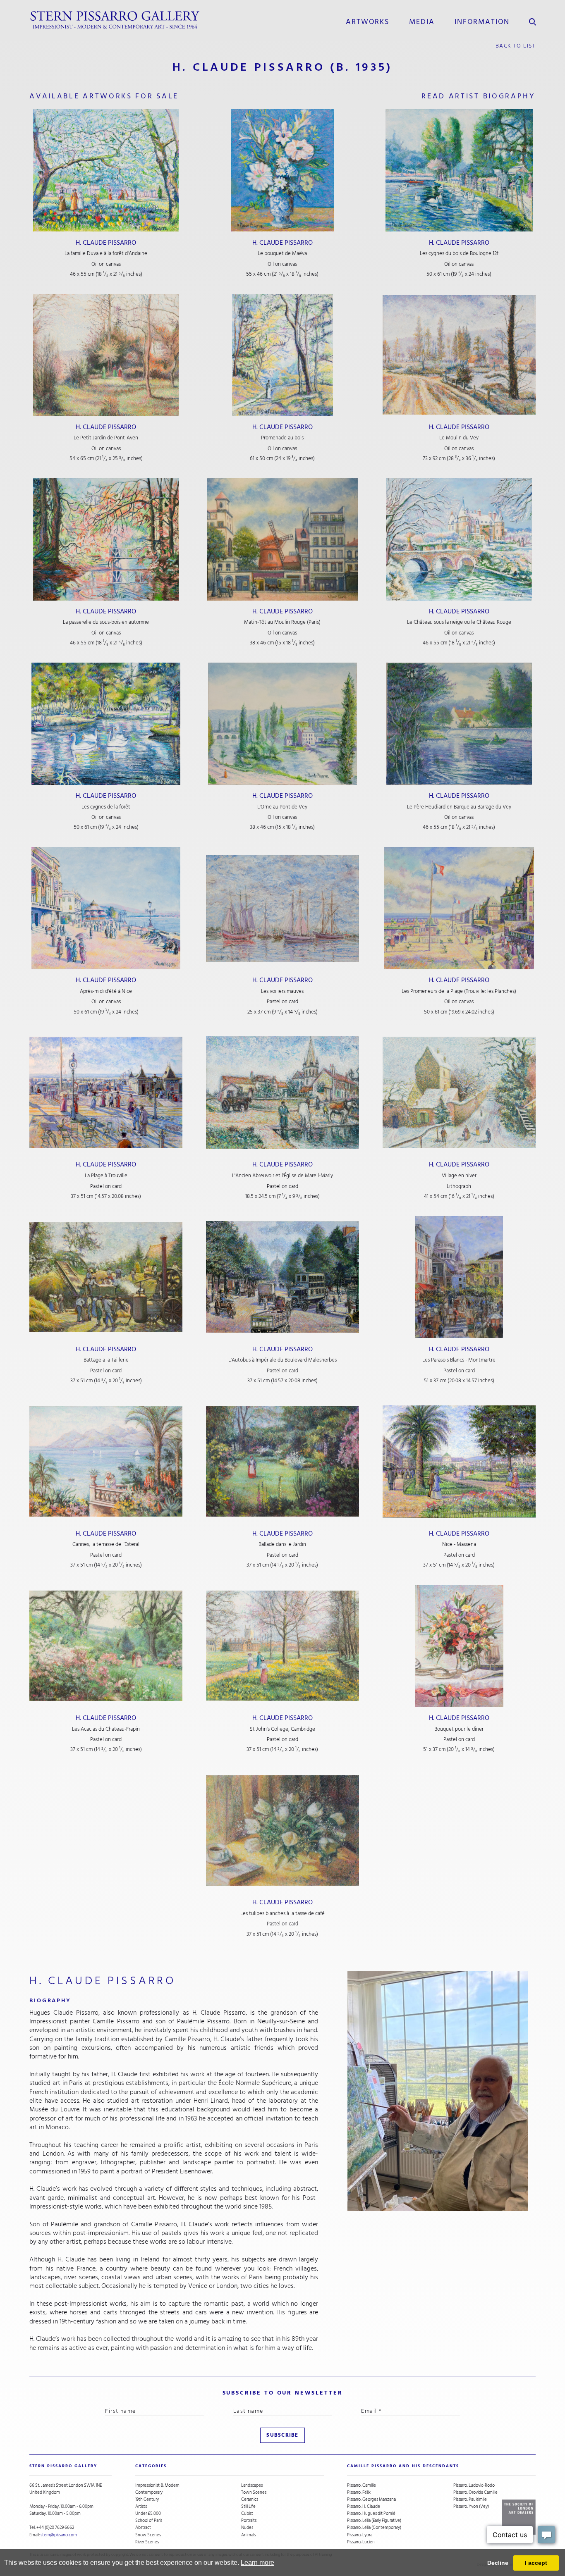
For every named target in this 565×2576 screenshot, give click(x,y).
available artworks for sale (104, 96)
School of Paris (149, 2520)
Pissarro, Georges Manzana (371, 2499)
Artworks (367, 21)
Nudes (247, 2527)
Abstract (143, 2527)
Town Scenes (254, 2492)
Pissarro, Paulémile (470, 2499)
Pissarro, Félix (359, 2492)
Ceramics (250, 2499)
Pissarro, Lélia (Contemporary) (374, 2527)
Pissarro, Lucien (361, 2542)
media (422, 21)
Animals (248, 2535)
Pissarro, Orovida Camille (475, 2492)
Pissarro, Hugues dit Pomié (371, 2513)
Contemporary (149, 2492)
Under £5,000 (148, 2513)
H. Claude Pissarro (106, 243)
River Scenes (147, 2542)
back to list (516, 46)
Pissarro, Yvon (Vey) (471, 2506)
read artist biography (479, 96)
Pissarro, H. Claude (364, 2506)
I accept (536, 2563)
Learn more (257, 2563)
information (482, 21)
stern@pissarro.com (59, 2535)
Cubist (247, 2513)
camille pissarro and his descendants (403, 2466)
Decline (498, 2563)
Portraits (249, 2520)
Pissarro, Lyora (360, 2535)
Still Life (248, 2506)
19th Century (147, 2499)
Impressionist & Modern (157, 2485)
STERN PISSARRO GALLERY (63, 2466)
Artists (141, 2506)
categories (151, 2466)
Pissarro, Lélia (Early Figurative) (374, 2520)
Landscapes (252, 2485)
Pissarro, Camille (362, 2485)
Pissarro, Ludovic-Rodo (474, 2485)
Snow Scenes (148, 2535)
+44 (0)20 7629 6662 (55, 2527)
